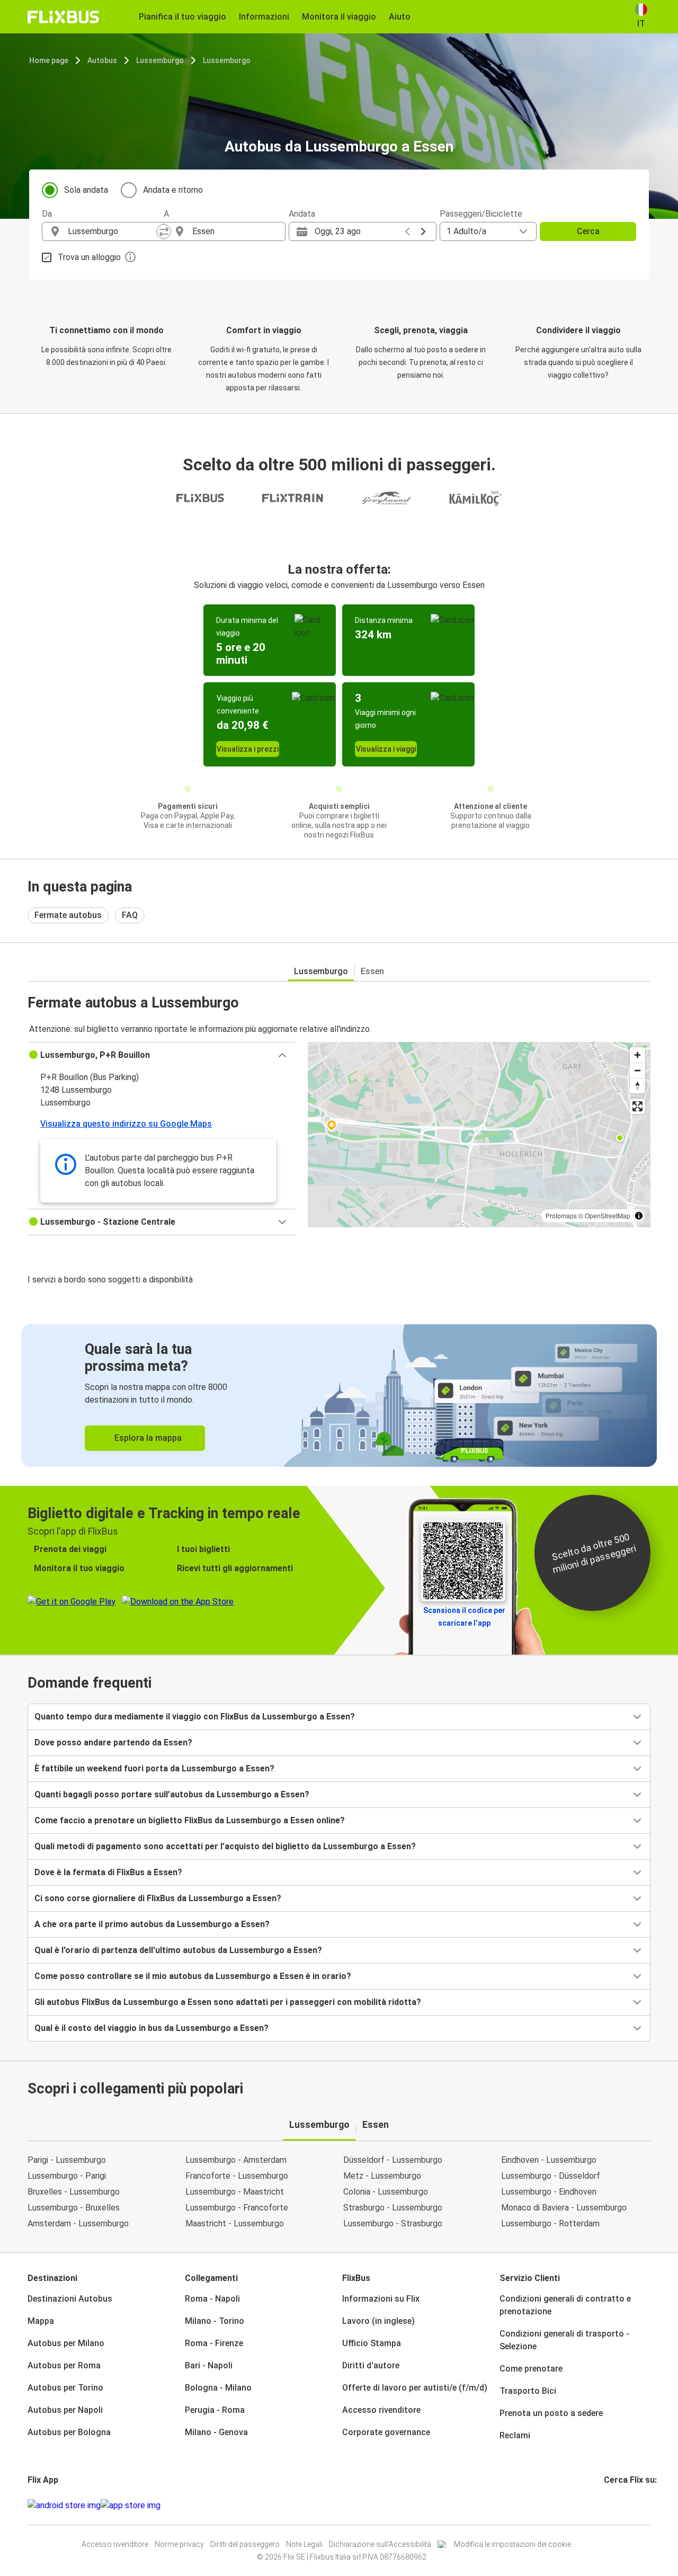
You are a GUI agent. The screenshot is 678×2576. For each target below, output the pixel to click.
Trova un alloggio (89, 257)
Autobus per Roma (64, 2365)
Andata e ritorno (173, 190)
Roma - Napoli (212, 2299)
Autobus (102, 60)
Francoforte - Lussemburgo (237, 2176)
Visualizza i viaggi (386, 749)
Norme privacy (179, 2544)
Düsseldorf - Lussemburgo (393, 2160)
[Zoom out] (637, 1070)
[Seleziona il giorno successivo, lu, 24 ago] (423, 231)
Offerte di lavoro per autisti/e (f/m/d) (415, 2388)
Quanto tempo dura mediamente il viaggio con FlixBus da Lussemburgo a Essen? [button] (195, 1717)
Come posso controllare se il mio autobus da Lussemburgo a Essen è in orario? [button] (193, 1976)
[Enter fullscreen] (637, 1106)
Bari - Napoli (209, 2365)
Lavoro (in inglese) (378, 2321)
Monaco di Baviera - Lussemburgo (564, 2208)
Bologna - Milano (218, 2388)
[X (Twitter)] (618, 2505)
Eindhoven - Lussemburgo (549, 2160)
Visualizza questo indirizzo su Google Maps (126, 1124)
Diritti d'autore (371, 2365)
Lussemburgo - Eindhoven (549, 2192)
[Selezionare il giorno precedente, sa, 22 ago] (407, 231)
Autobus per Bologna (69, 2432)
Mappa (41, 2321)
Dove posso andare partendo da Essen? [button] (113, 1742)
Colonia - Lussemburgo (386, 2192)
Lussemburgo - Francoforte (237, 2208)
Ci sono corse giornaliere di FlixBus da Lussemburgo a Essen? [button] (158, 1898)
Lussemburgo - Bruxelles (74, 2208)
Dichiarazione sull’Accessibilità (380, 2544)
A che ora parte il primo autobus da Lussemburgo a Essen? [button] (152, 1924)
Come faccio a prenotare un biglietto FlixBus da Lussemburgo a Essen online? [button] (190, 1820)
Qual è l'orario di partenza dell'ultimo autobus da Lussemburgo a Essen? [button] (178, 1950)
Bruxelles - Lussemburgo (74, 2192)
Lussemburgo (160, 60)
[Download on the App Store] (131, 2506)
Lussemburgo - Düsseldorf (551, 2176)
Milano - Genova (216, 2432)
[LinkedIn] (615, 2505)
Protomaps (561, 1215)
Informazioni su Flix (381, 2299)
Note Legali (304, 2544)
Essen (372, 971)
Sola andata (86, 190)
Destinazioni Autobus (70, 2299)
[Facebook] (605, 2505)
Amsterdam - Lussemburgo (78, 2223)
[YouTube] (612, 2505)
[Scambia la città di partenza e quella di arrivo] (164, 231)
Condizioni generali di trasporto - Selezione (564, 2340)
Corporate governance (386, 2432)
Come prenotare (531, 2369)
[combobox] (112, 231)
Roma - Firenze (214, 2343)
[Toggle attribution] (639, 1216)
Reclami (515, 2435)
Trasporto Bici (528, 2391)
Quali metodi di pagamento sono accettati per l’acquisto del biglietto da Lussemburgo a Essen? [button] (225, 1846)
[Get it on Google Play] (64, 2506)
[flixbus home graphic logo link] (63, 17)
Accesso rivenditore (381, 2410)
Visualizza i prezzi (248, 749)
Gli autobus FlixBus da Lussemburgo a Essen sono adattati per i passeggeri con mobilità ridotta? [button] (228, 2002)
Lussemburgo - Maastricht (235, 2192)
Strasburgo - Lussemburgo (393, 2208)
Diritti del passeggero (245, 2544)
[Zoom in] (637, 1055)
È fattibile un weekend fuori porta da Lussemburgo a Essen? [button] (154, 1768)
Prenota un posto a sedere (551, 2413)
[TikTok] (621, 2505)
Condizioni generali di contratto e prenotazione (565, 2305)
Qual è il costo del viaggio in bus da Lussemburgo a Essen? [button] (151, 2028)
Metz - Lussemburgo (382, 2176)
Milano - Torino (215, 2321)
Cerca (588, 231)
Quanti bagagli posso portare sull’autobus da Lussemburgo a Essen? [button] (172, 1794)
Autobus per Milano (66, 2343)
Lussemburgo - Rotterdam (550, 2223)
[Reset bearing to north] (637, 1086)
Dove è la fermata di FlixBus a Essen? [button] (108, 1872)
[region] (479, 1135)
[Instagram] (609, 2505)
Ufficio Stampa (372, 2343)
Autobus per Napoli (65, 2410)
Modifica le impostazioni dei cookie (512, 2544)
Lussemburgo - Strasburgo (393, 2223)
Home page (49, 60)
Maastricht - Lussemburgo (235, 2223)
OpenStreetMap (608, 1215)
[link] (339, 1396)
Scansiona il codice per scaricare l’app (464, 1617)
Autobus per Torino (65, 2388)
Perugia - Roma (215, 2410)
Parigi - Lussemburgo (67, 2160)
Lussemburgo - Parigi (67, 2176)
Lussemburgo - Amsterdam (236, 2160)
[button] (161, 1055)
